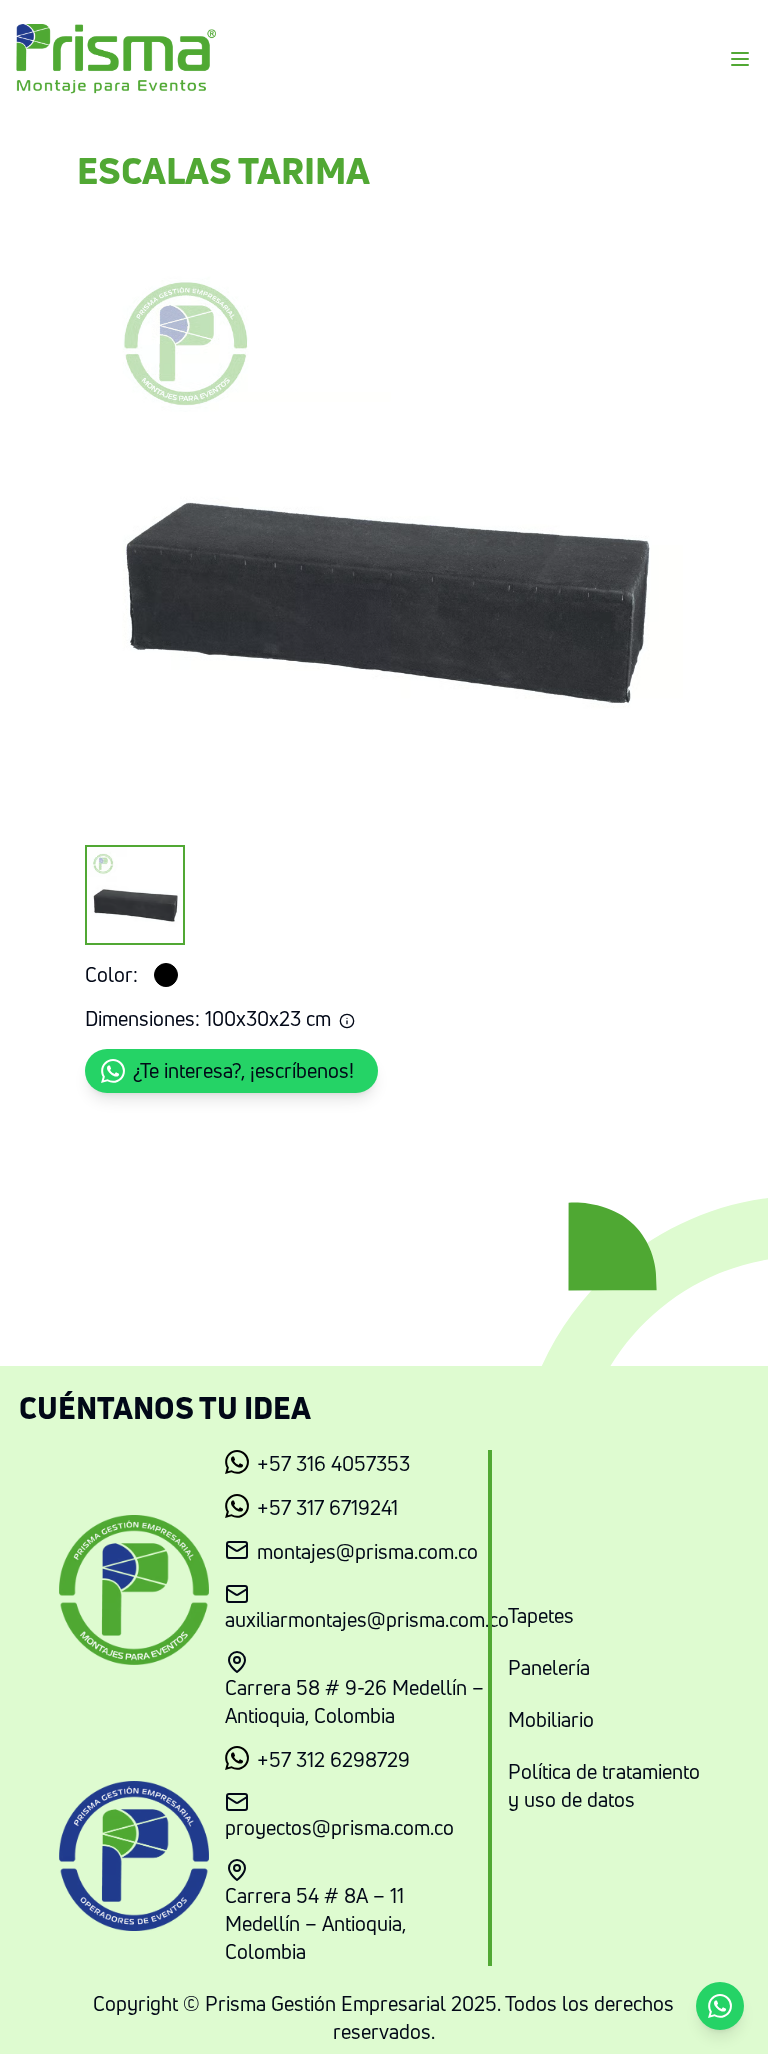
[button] (231, 1071)
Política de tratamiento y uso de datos (604, 1785)
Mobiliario (551, 1719)
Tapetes (541, 1615)
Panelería (549, 1667)
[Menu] (740, 59)
